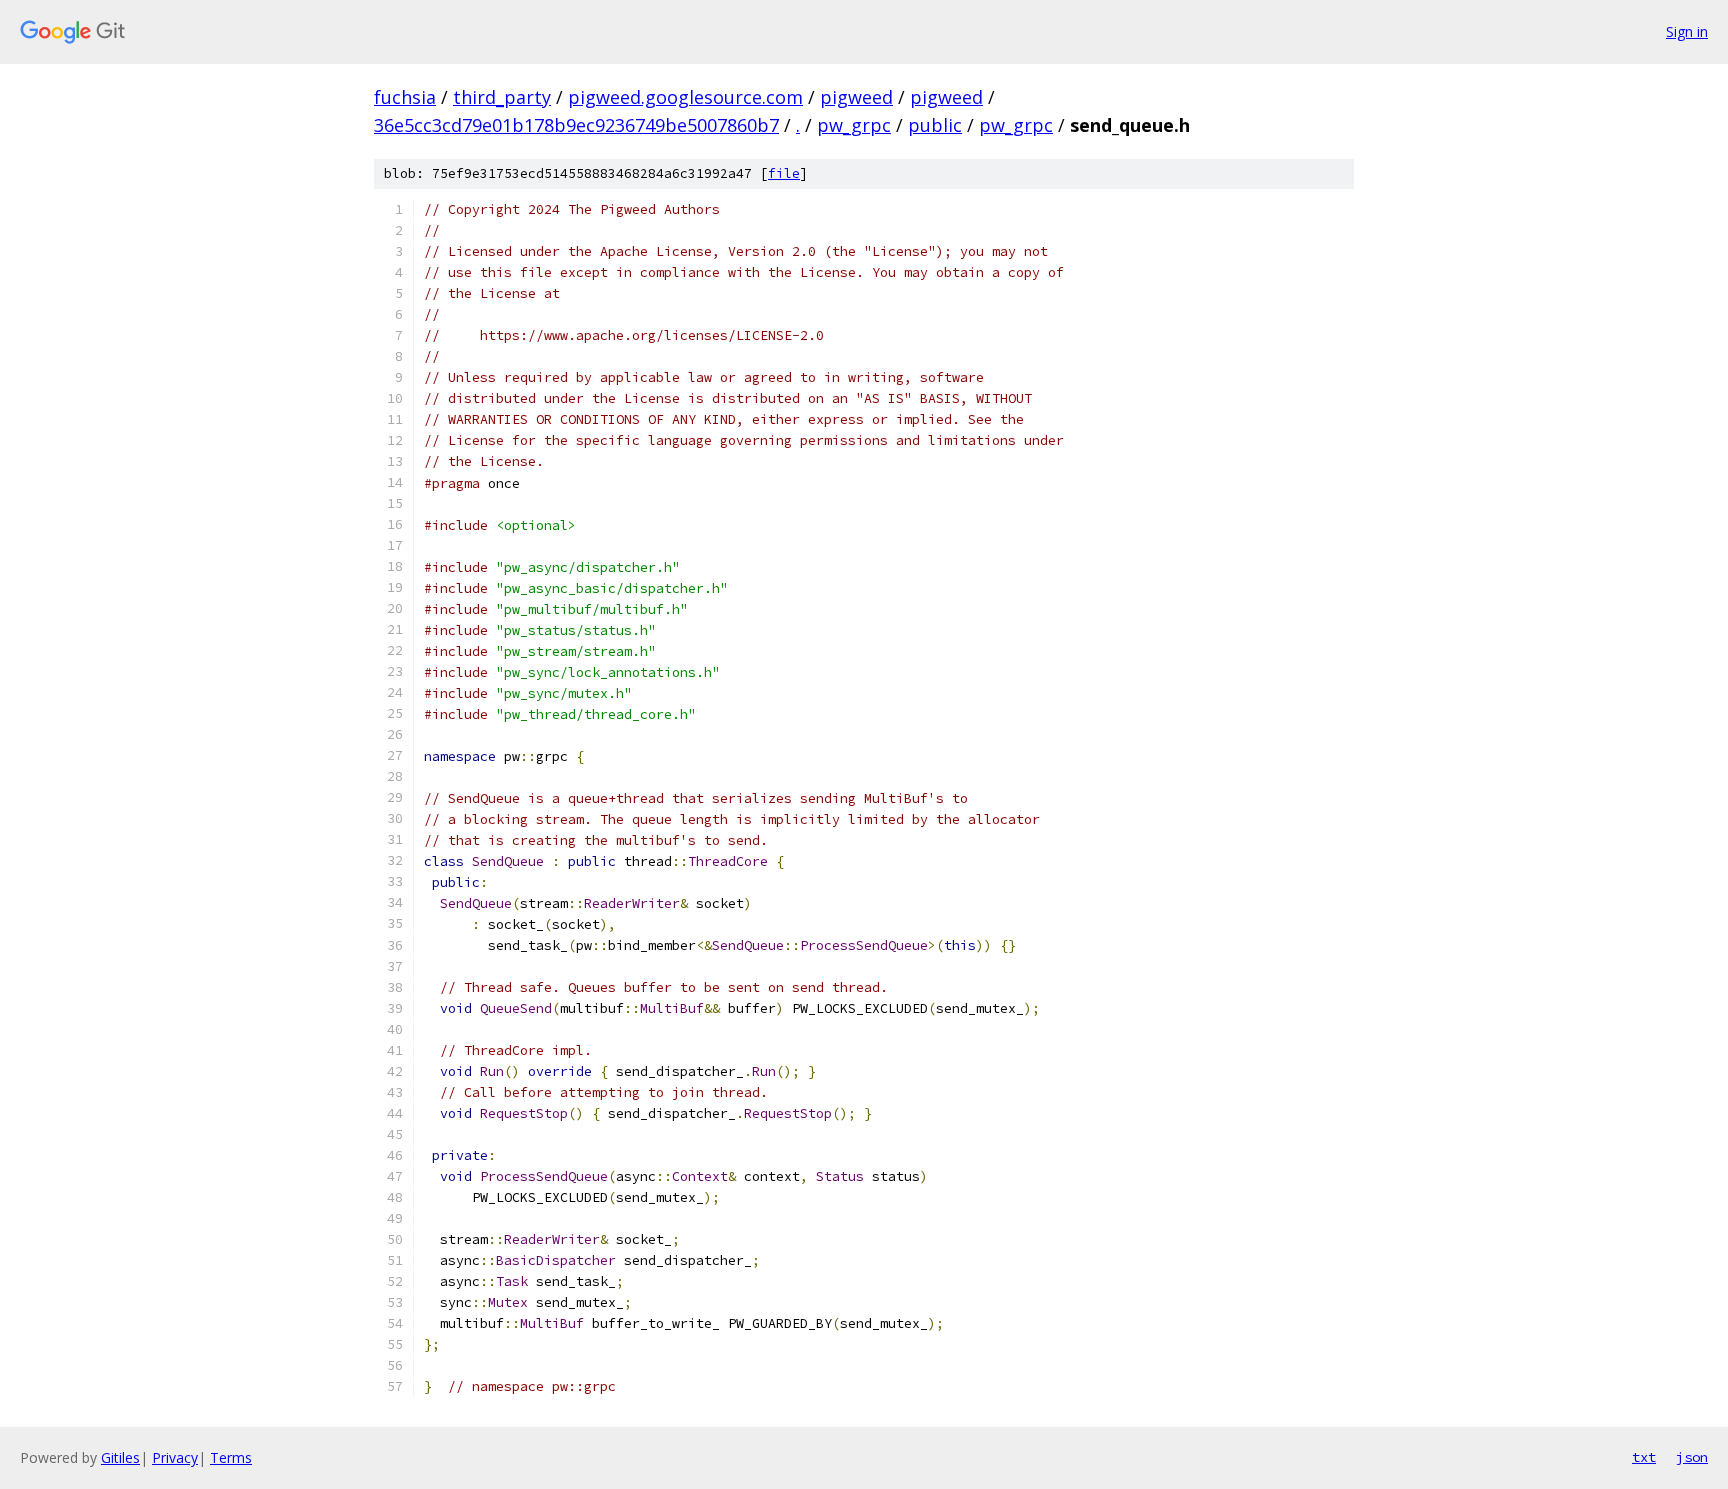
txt (1644, 1457)
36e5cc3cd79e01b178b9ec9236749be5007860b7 (576, 125)
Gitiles (120, 1457)
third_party (502, 97)
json (1692, 1457)
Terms (231, 1457)
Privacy (175, 1457)
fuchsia (405, 97)
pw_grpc (854, 125)
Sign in (1687, 31)
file (784, 173)
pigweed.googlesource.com (685, 97)
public (935, 125)
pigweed (856, 97)
